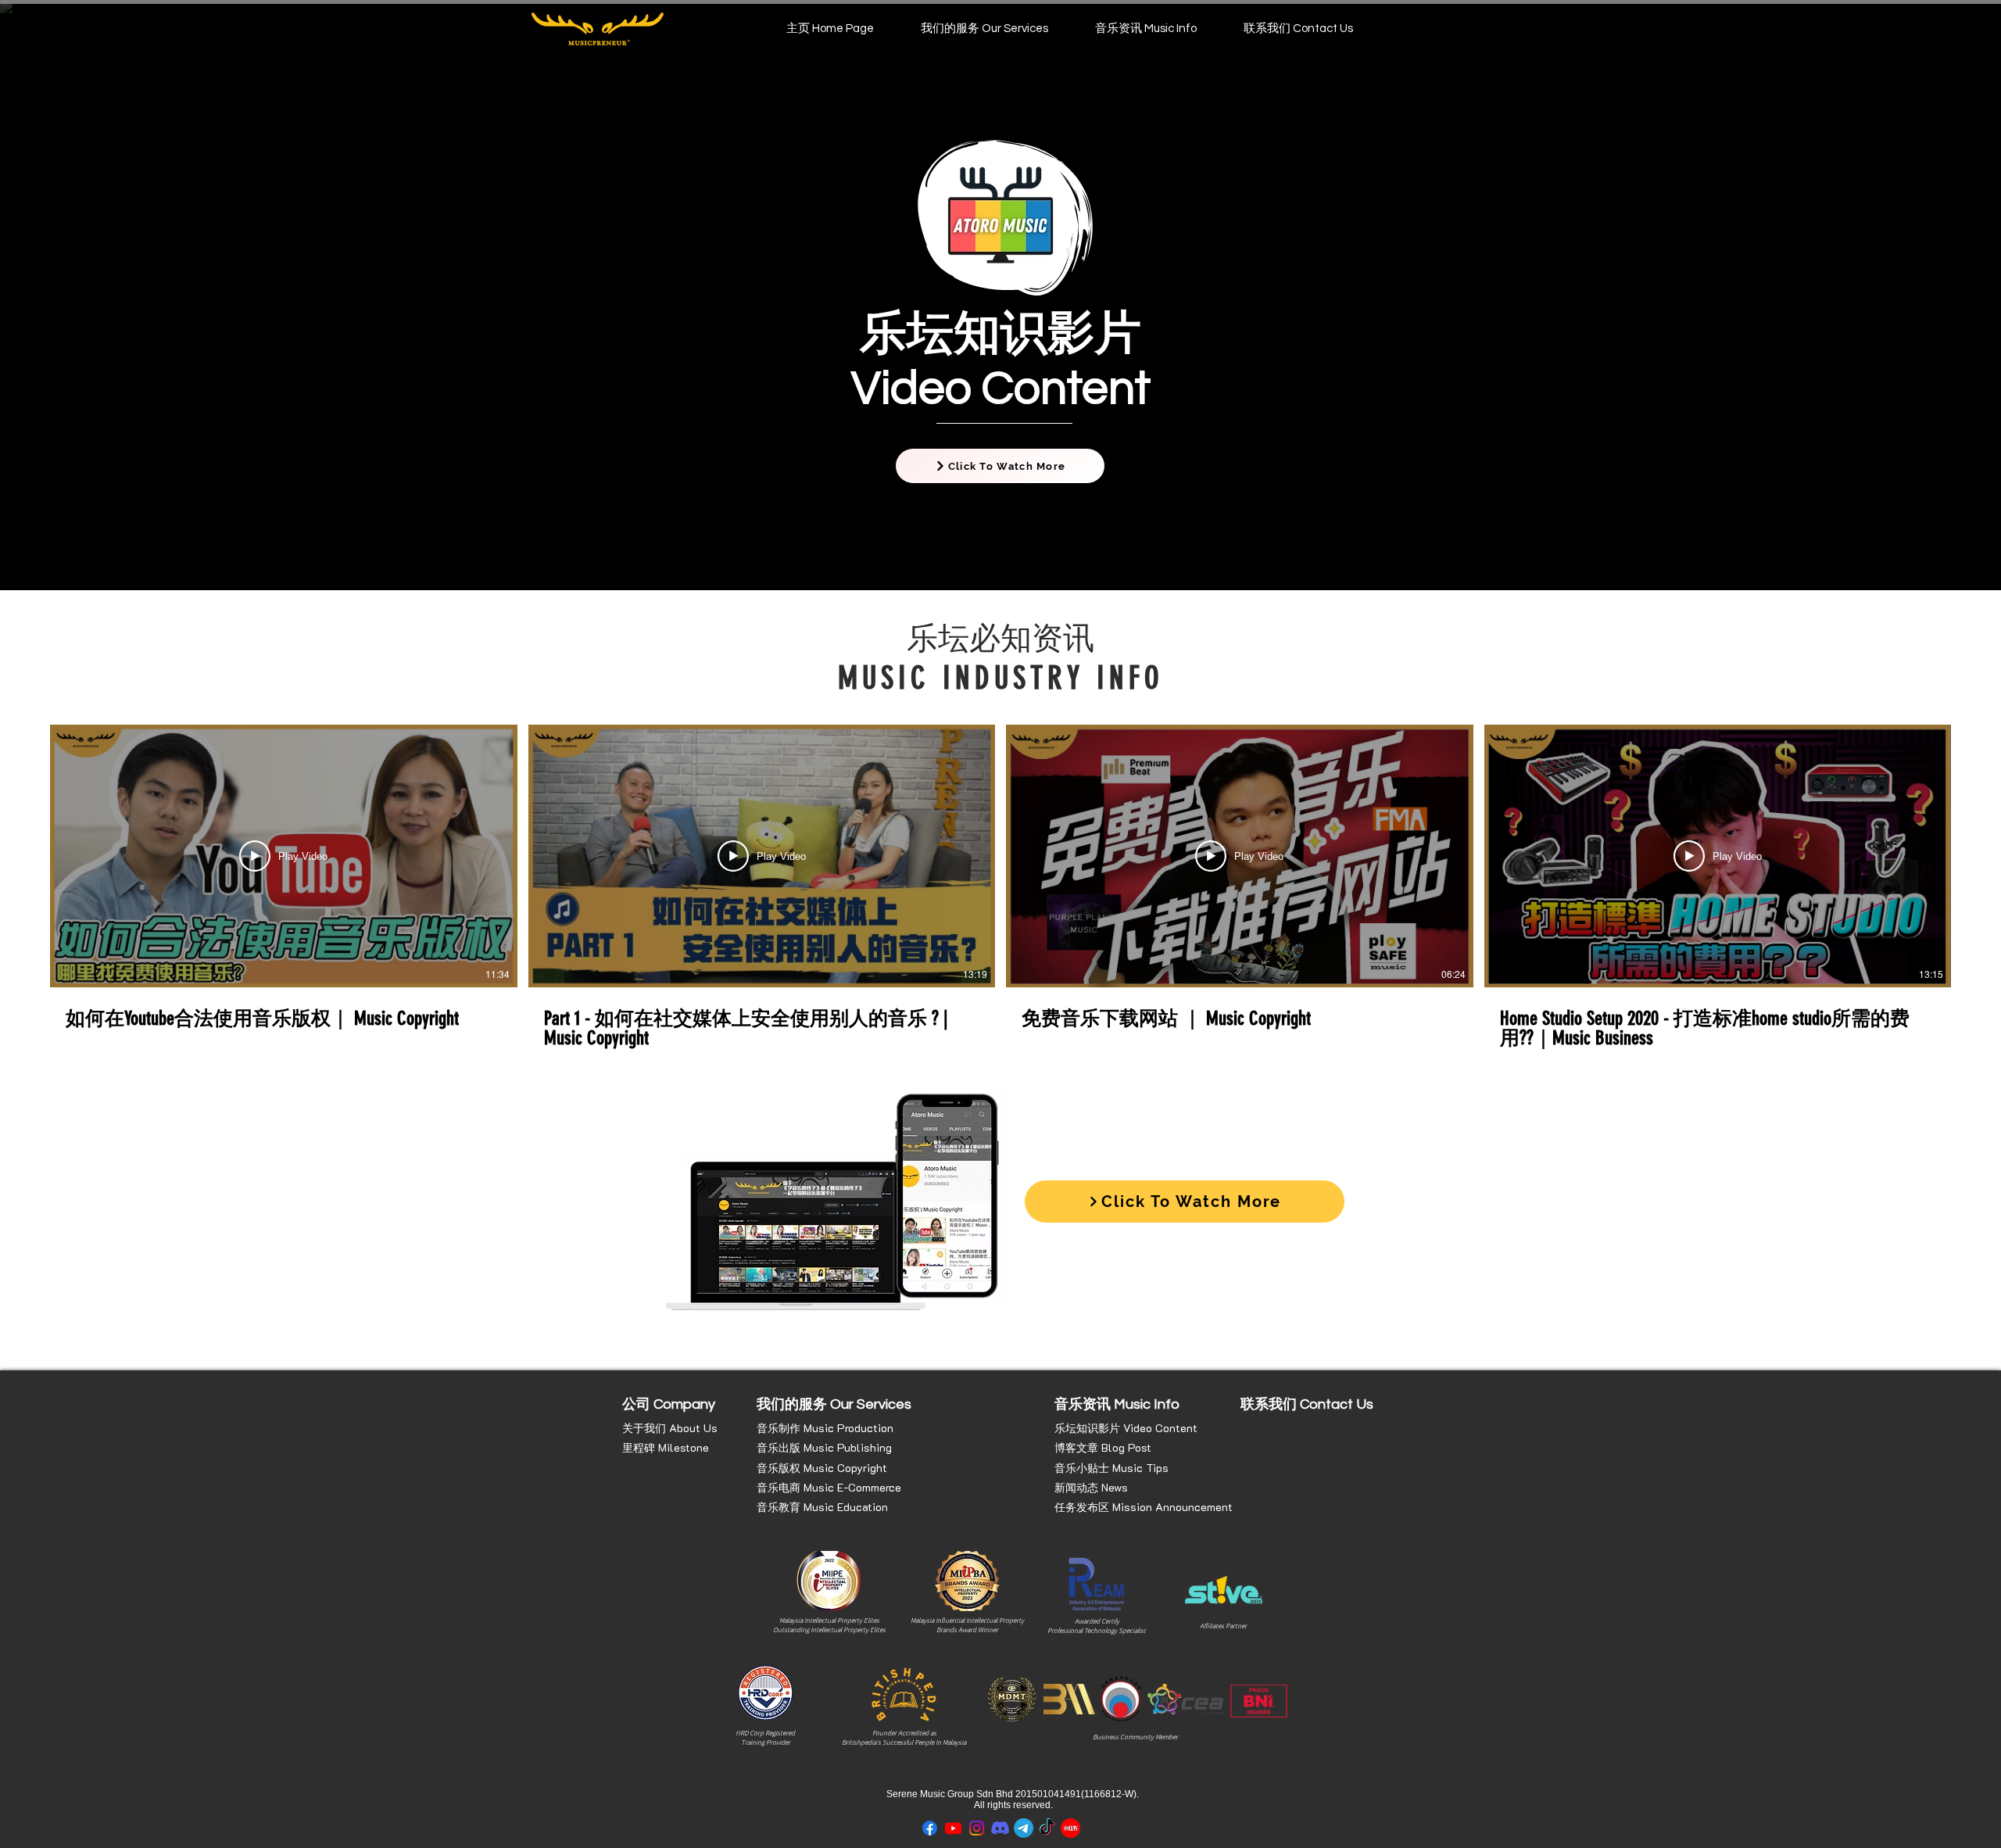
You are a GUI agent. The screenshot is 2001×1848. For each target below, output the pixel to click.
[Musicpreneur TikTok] (1047, 1828)
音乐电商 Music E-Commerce (829, 1487)
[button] (984, 29)
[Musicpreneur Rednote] (1070, 1828)
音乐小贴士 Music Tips (1111, 1468)
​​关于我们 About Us (670, 1428)
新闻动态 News (1091, 1487)
